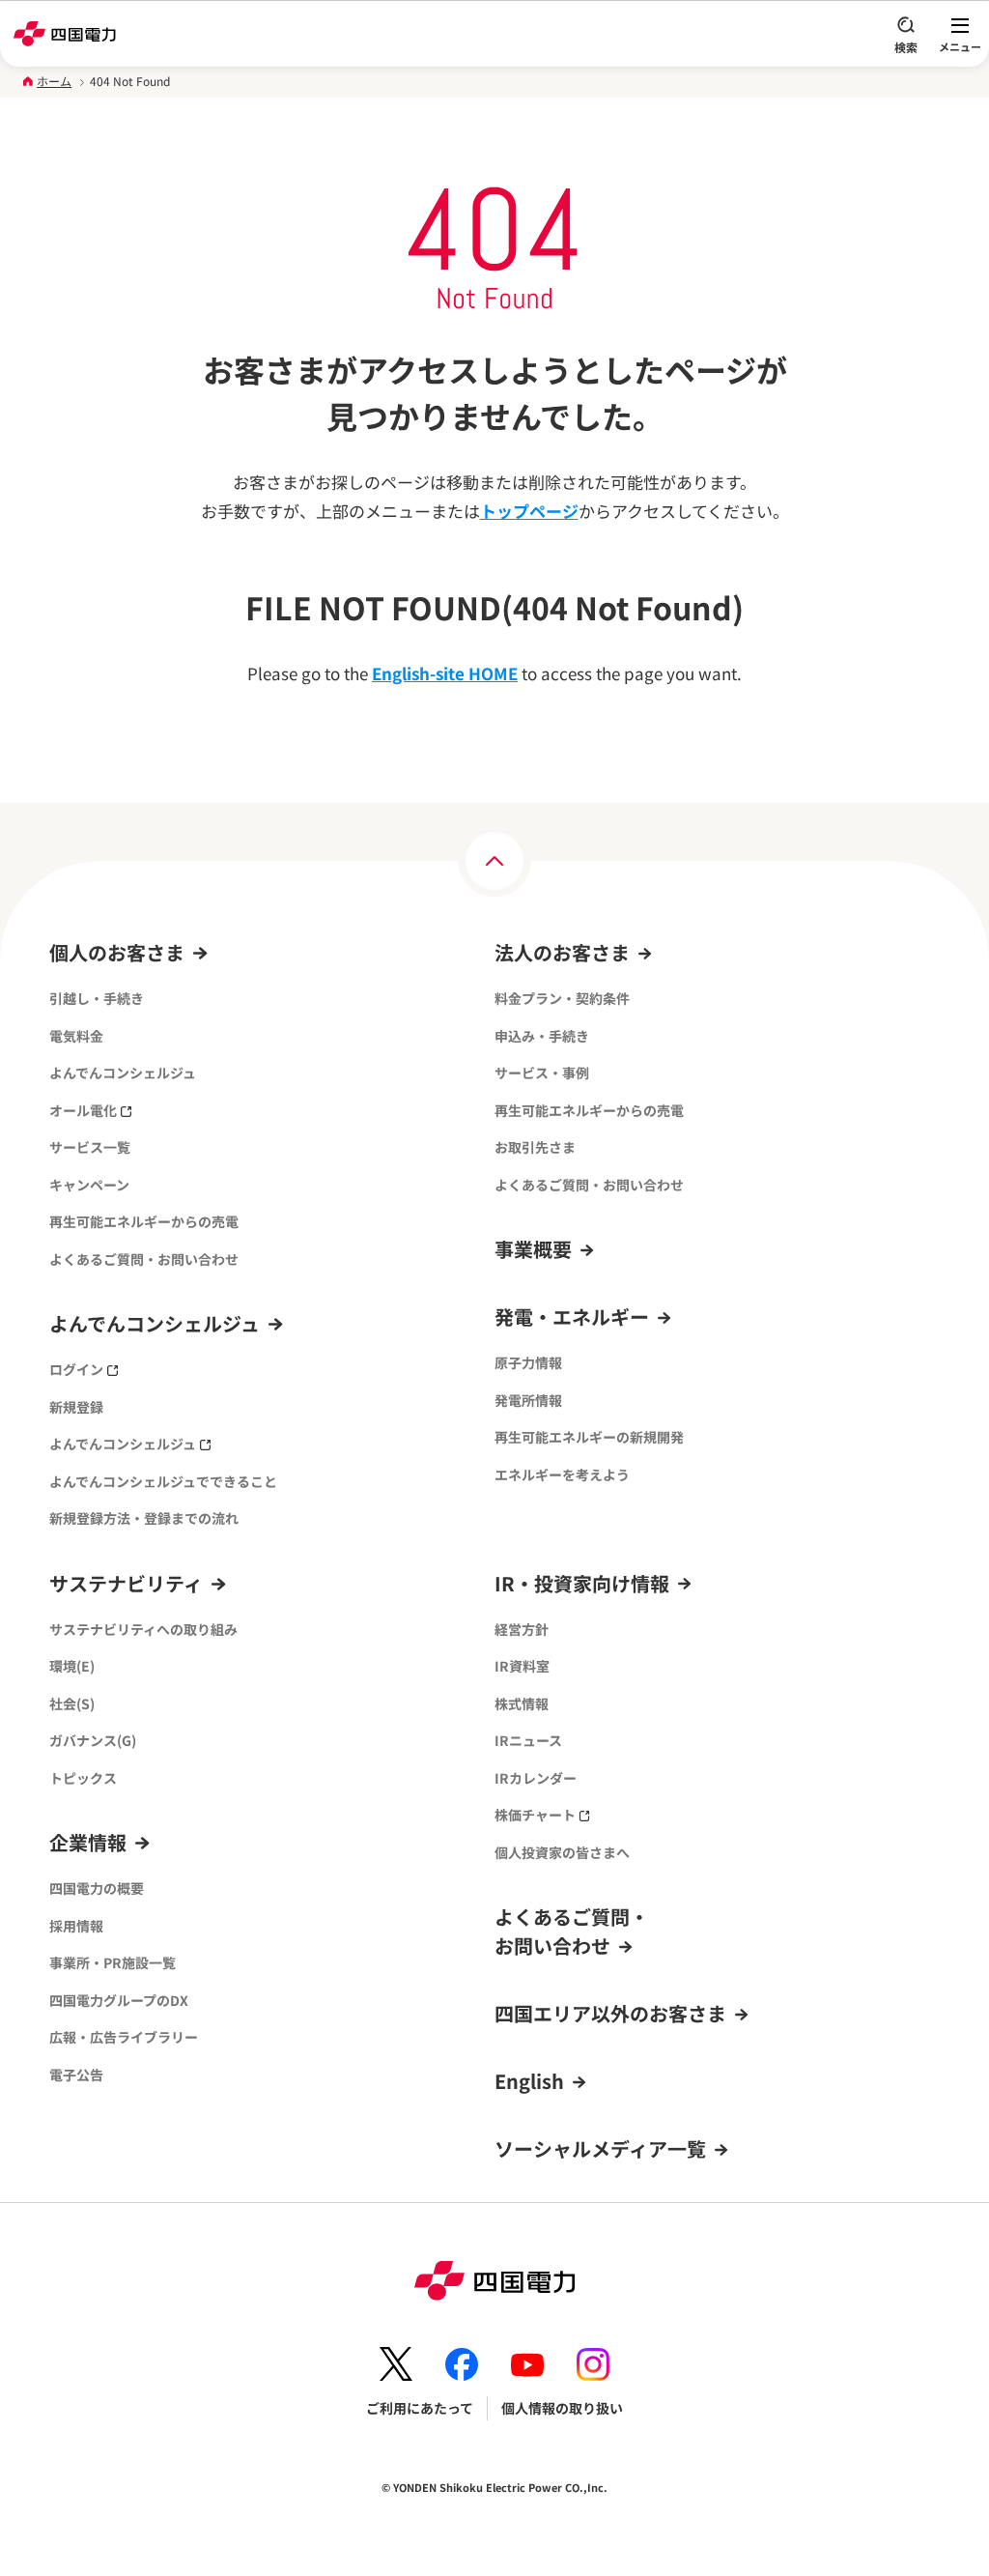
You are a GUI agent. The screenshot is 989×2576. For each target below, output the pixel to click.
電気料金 (76, 1036)
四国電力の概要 (97, 1888)
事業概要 (533, 1249)
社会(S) (72, 1703)
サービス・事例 (542, 1073)
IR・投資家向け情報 (582, 1583)
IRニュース (528, 1740)
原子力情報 (528, 1362)
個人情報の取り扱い (562, 2408)
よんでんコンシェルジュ (123, 1073)
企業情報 (88, 1842)
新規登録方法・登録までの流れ (144, 1518)
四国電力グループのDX (119, 2000)
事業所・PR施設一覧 (113, 1962)
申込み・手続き (542, 1036)
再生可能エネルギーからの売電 (144, 1221)
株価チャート (535, 1815)
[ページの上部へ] (494, 861)
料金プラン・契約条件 (562, 998)
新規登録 (76, 1407)
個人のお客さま (117, 952)
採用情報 (76, 1926)
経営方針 (522, 1629)
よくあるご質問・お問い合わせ (144, 1259)
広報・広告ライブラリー (124, 2037)
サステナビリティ (126, 1583)
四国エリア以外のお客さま (610, 2013)
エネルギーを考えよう (562, 1474)
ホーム (54, 81)
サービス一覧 (90, 1147)
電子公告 (76, 2075)
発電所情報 (528, 1400)
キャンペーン (89, 1185)
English (529, 2081)
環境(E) (72, 1666)
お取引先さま (535, 1147)
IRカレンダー (536, 1778)
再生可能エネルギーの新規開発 (589, 1437)
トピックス (83, 1778)
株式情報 (522, 1703)
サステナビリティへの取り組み (143, 1629)
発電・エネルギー (572, 1317)
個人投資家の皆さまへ (562, 1852)
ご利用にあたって (420, 2408)
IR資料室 (522, 1666)
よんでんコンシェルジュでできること (163, 1481)
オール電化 (83, 1110)
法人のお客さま (562, 952)
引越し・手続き (97, 998)
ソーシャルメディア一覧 (600, 2148)
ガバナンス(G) (93, 1740)
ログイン (76, 1369)
